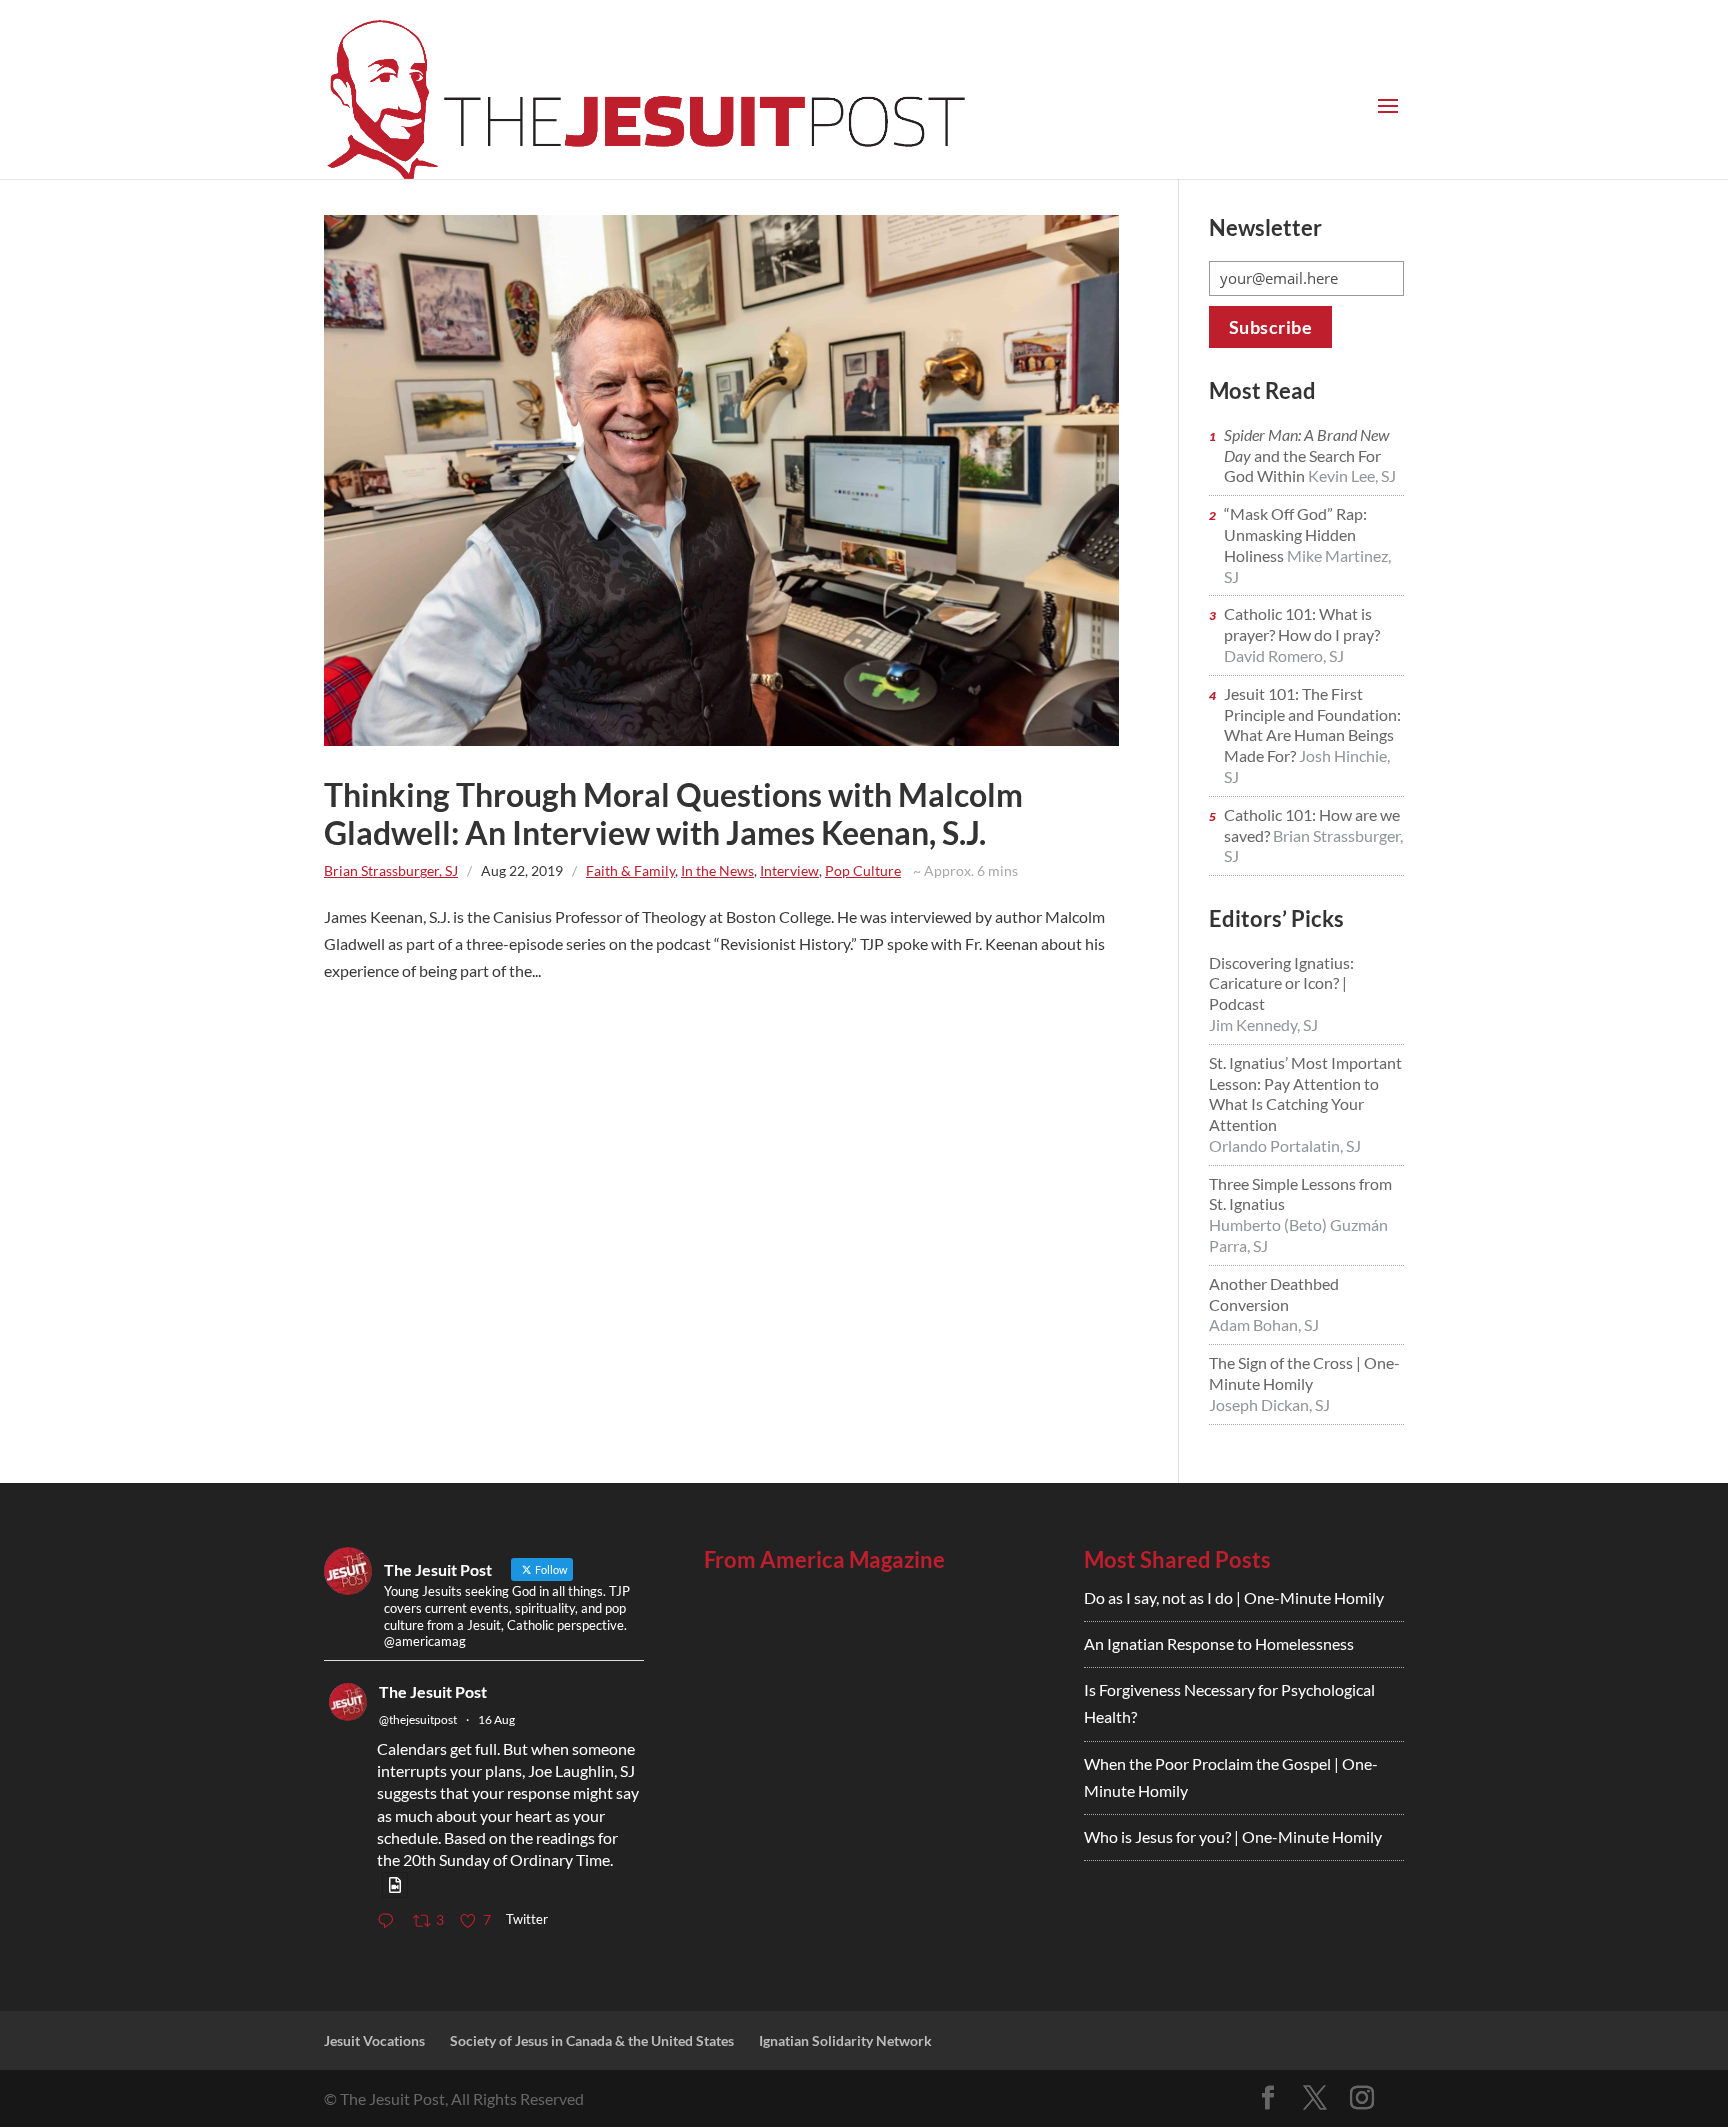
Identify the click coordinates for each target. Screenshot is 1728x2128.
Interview (789, 870)
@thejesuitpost (418, 1719)
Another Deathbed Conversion (1274, 1294)
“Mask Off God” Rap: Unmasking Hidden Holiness (1295, 534)
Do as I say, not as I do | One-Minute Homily (1234, 1597)
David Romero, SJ (1284, 655)
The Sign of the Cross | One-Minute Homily (1304, 1373)
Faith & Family (630, 870)
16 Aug (496, 1719)
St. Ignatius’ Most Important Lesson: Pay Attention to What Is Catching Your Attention (1305, 1093)
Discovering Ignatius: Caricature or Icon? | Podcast (1281, 983)
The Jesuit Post (433, 1691)
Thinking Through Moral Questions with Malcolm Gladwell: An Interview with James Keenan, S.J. (673, 813)
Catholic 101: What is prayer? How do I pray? (1302, 624)
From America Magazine (824, 1559)
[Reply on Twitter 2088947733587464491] (390, 1921)
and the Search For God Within (1306, 455)
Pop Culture (863, 870)
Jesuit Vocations (374, 2040)
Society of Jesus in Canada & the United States (592, 2040)
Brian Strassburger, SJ (391, 870)
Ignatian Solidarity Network (845, 2040)
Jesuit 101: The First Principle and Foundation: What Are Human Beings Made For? (1312, 724)
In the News (717, 870)
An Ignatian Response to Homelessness (1219, 1643)
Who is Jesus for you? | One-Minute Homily (1233, 1836)
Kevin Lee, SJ (1352, 475)
